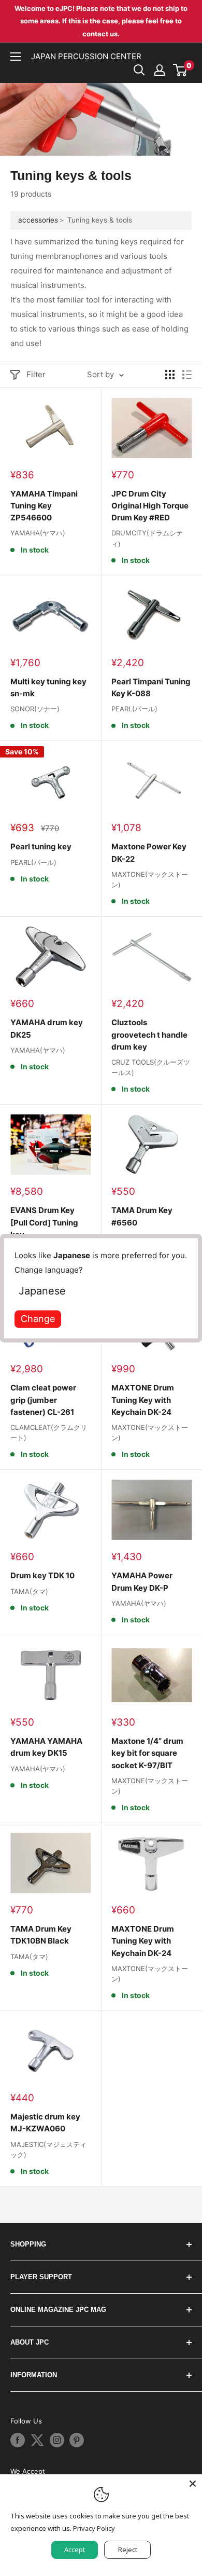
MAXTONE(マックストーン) (150, 879)
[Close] (193, 2484)
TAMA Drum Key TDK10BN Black (41, 1935)
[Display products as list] (187, 375)
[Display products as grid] (170, 375)
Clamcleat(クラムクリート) (49, 1432)
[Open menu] (16, 57)
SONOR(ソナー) (35, 709)
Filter (36, 374)
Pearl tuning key (41, 846)
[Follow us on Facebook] (18, 2440)
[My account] (160, 70)
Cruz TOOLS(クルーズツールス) (151, 1067)
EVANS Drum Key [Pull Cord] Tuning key (44, 1222)
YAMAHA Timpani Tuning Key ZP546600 (44, 506)
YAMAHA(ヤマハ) (38, 533)
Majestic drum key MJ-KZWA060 (45, 2123)
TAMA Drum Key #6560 (142, 1216)
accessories (38, 220)
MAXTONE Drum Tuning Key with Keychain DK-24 (143, 1400)
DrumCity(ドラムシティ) (147, 538)
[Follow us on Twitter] (37, 2440)
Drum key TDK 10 (42, 1575)
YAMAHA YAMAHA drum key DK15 (46, 1747)
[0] (181, 70)
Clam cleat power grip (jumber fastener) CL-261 (43, 1400)
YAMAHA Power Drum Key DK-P (142, 1581)
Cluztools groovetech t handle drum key (149, 1035)
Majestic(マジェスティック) (48, 2150)
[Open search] (139, 70)
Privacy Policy (94, 2528)
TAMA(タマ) (29, 1591)
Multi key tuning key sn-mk (48, 687)
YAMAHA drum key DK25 (47, 1028)
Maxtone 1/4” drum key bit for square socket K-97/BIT (147, 1753)
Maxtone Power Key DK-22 (149, 852)
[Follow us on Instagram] (57, 2440)
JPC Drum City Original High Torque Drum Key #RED (150, 506)
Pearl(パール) (134, 709)
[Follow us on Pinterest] (77, 2440)
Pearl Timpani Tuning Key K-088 (151, 687)
